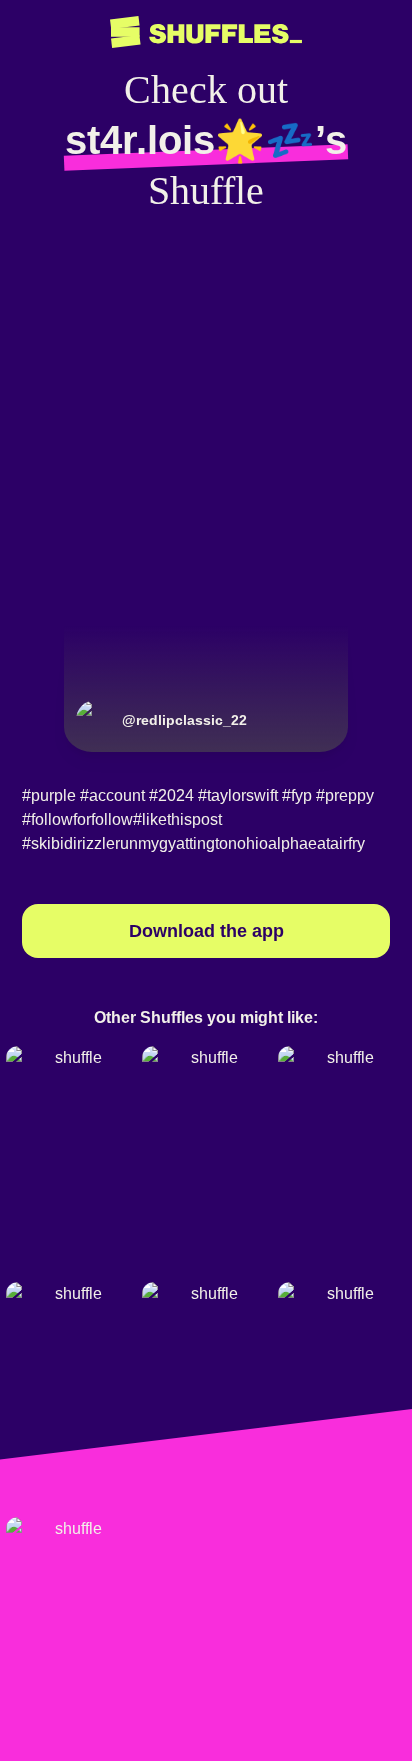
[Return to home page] (206, 32)
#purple (49, 795)
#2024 (171, 795)
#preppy (345, 795)
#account (112, 795)
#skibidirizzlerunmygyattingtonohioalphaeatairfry (193, 843)
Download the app (206, 931)
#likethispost (177, 819)
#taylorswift (238, 795)
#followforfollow (77, 819)
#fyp (297, 795)
